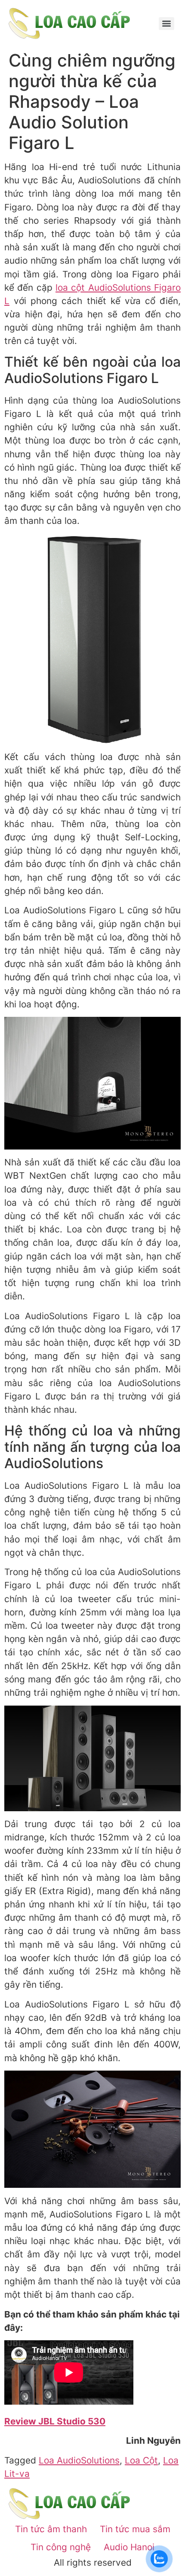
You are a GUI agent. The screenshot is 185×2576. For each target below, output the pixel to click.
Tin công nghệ (61, 2547)
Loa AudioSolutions (79, 2460)
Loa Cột (141, 2460)
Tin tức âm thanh (51, 2529)
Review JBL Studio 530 (55, 2421)
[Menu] (166, 24)
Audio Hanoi (129, 2547)
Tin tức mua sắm (135, 2529)
